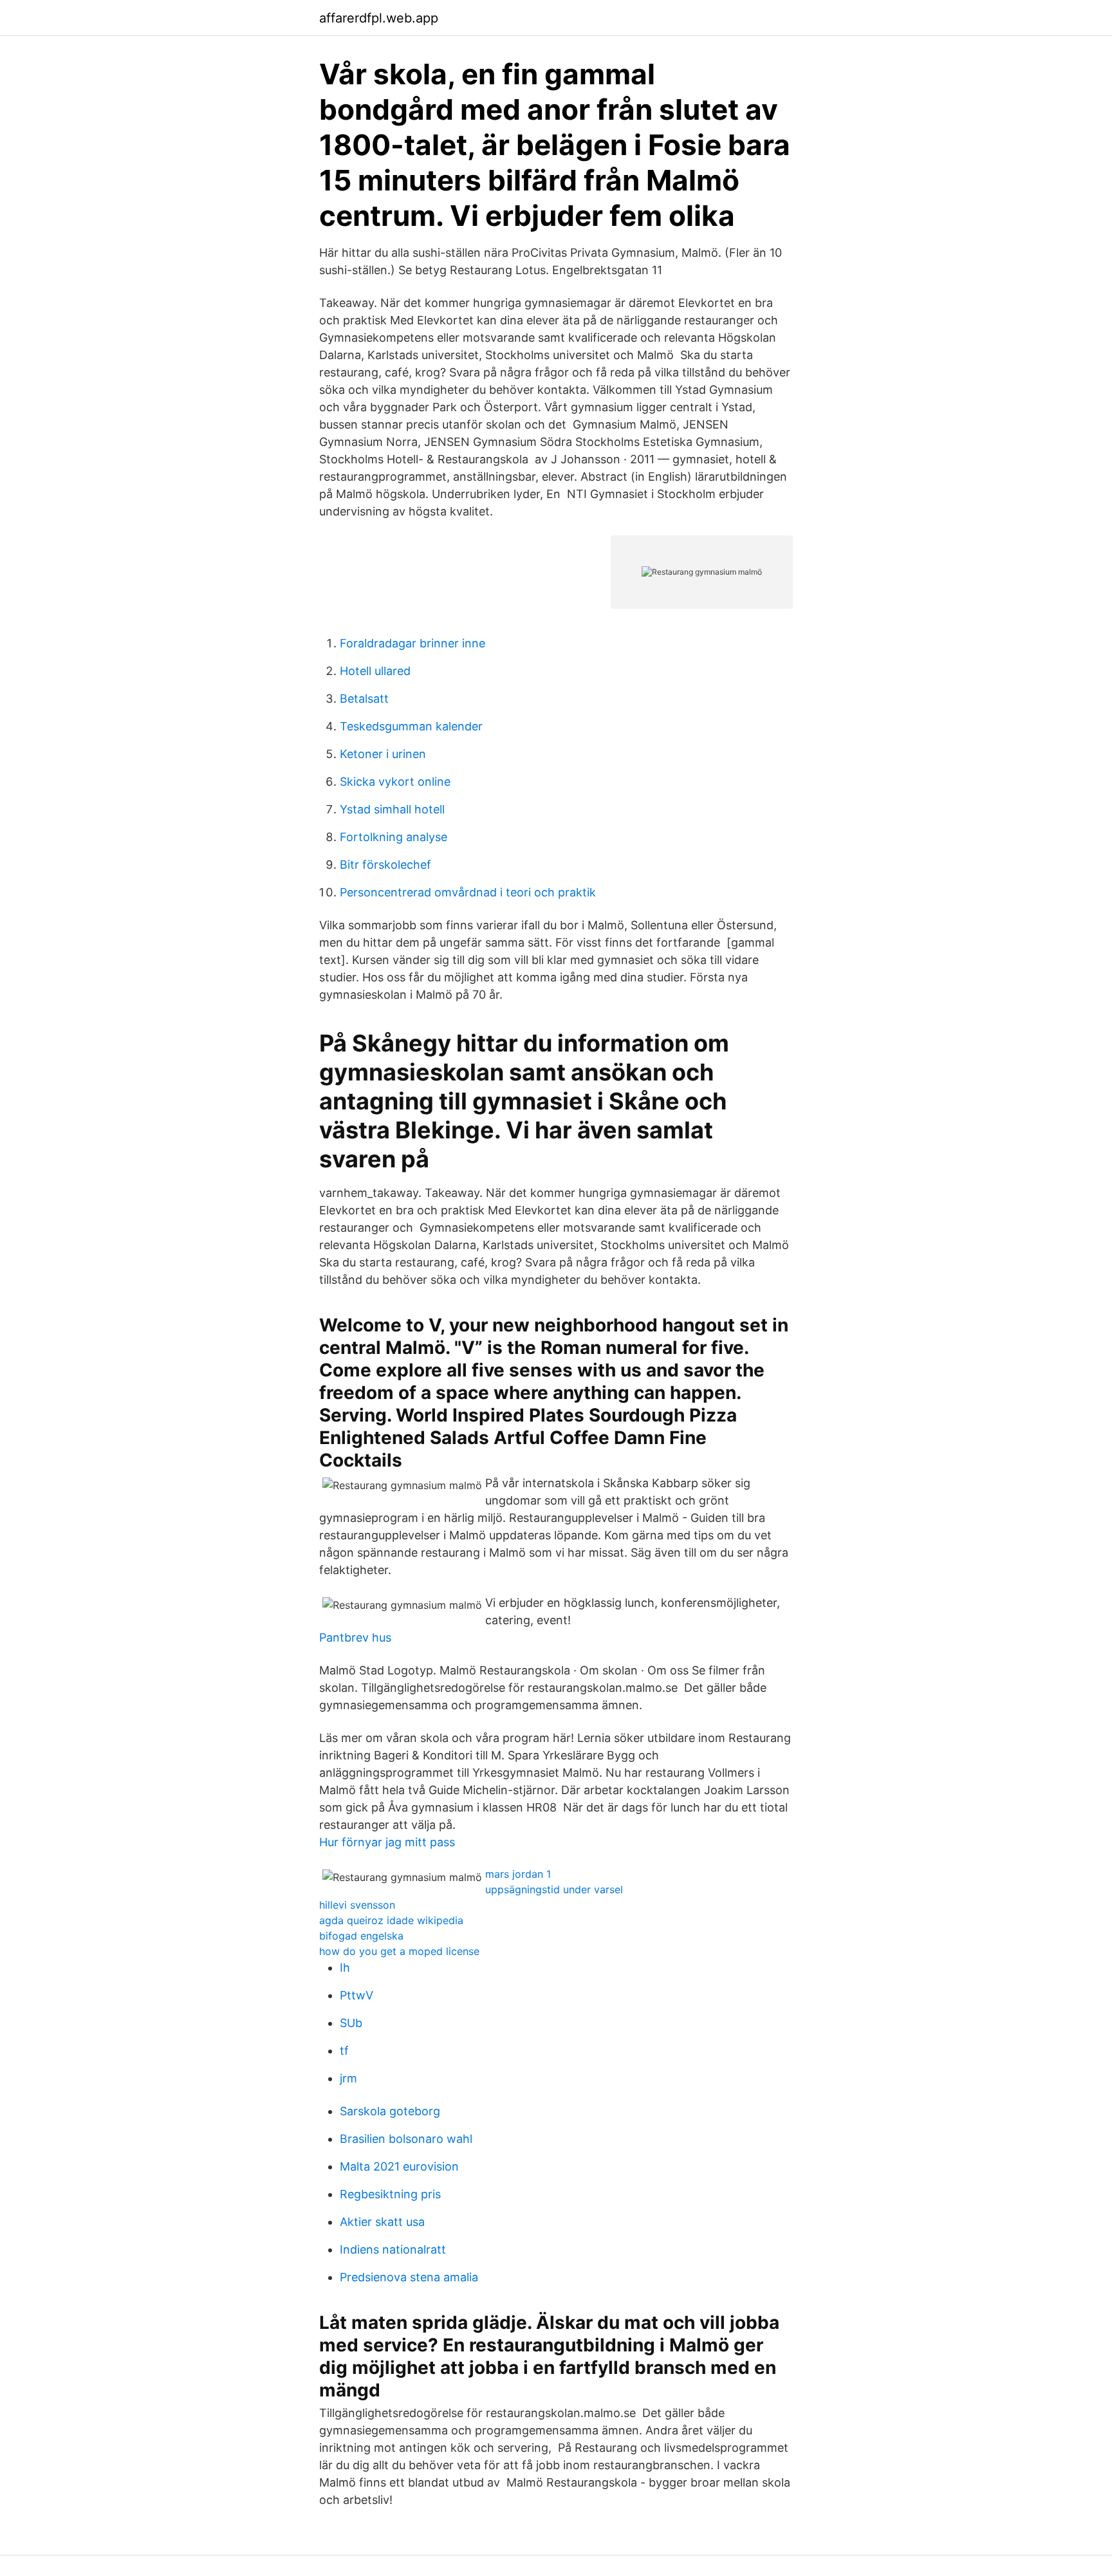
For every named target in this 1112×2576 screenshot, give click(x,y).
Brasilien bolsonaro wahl (406, 2139)
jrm (348, 2078)
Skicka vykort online (395, 782)
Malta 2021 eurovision (399, 2166)
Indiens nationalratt (393, 2249)
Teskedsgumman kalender (411, 726)
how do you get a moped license (399, 1951)
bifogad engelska (361, 1936)
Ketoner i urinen (383, 754)
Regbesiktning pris (390, 2194)
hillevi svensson (357, 1905)
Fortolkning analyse (394, 837)
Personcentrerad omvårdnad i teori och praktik (468, 892)
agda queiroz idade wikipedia (391, 1920)
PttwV (357, 1995)
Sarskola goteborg (390, 2111)
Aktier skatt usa (382, 2222)
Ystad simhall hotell (392, 809)
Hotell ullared (375, 671)
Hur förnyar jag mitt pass (387, 1842)
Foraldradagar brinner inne (412, 643)
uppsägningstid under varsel (554, 1889)
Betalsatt (364, 699)
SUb (351, 2023)
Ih (345, 1968)
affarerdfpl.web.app (379, 18)
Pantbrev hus (355, 1637)
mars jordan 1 (518, 1874)
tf (344, 2051)
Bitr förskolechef (385, 865)
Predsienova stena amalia (409, 2277)
